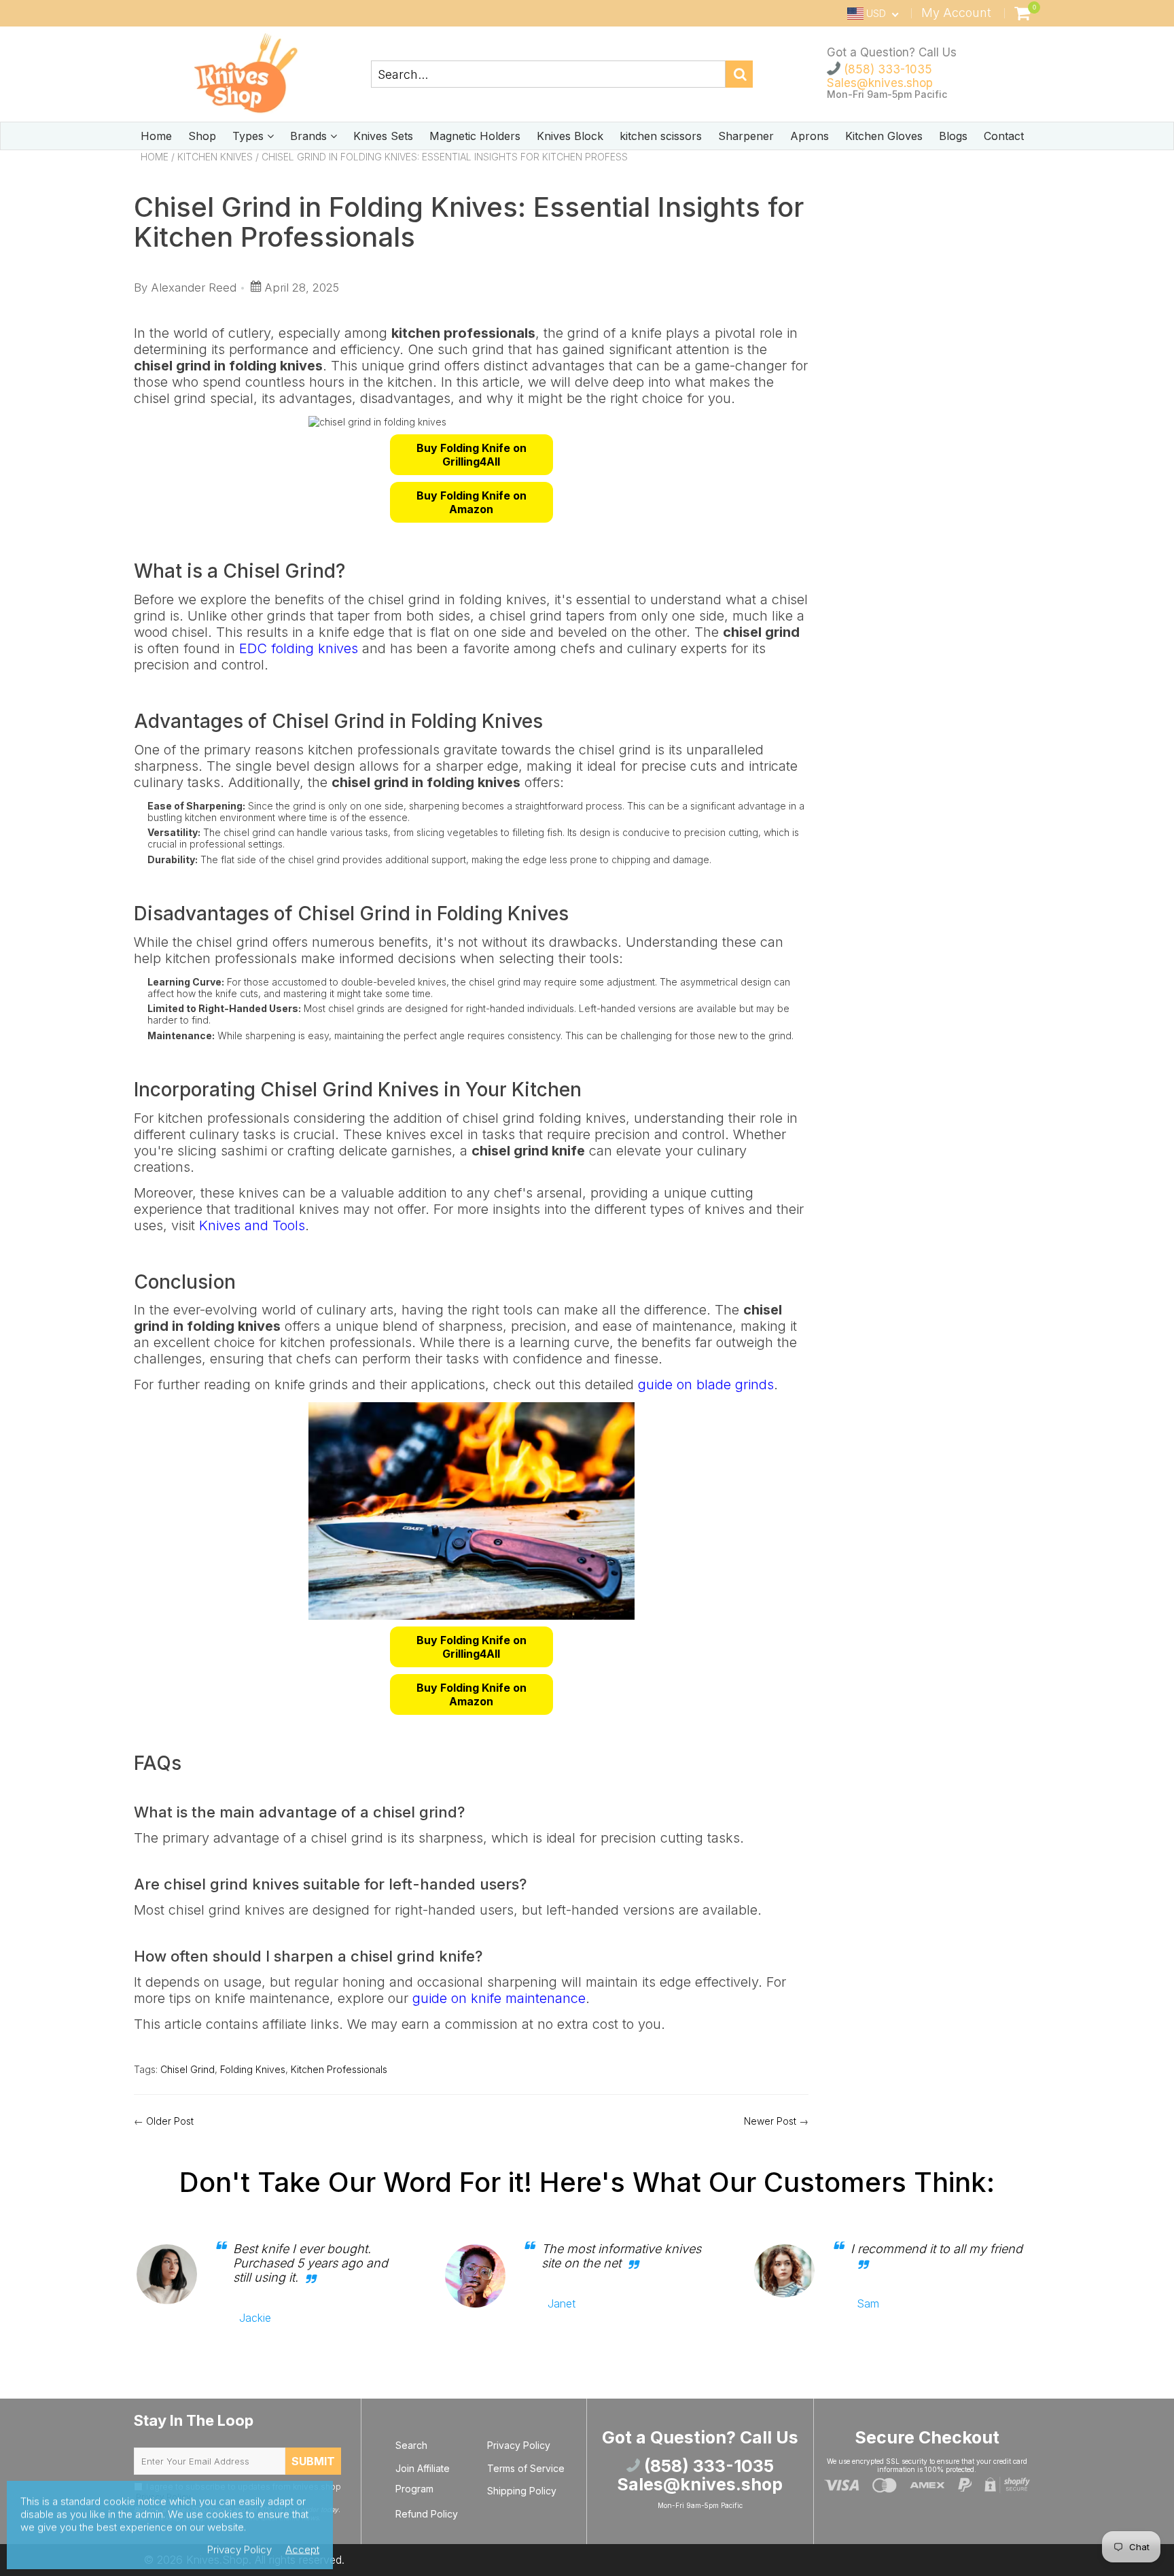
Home (156, 136)
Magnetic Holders (475, 136)
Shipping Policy (522, 2491)
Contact (1004, 136)
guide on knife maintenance (499, 1998)
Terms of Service (526, 2468)
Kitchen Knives (215, 157)
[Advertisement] (935, 259)
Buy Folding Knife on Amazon (472, 502)
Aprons (810, 136)
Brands (310, 136)
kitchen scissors (661, 136)
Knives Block (570, 136)
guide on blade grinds (706, 1385)
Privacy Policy (519, 2445)
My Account (956, 13)
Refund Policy (427, 2514)
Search (411, 2445)
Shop (202, 136)
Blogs (953, 136)
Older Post (170, 2121)
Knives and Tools (252, 1225)
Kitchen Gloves (884, 136)
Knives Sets (383, 136)
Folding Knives (253, 2069)
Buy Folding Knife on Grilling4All (472, 455)
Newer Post (770, 2121)
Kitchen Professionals (339, 2069)
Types (250, 136)
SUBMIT (313, 2461)
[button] (472, 455)
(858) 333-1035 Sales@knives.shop (880, 76)
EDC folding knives (299, 648)
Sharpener (746, 136)
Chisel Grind (188, 2069)
